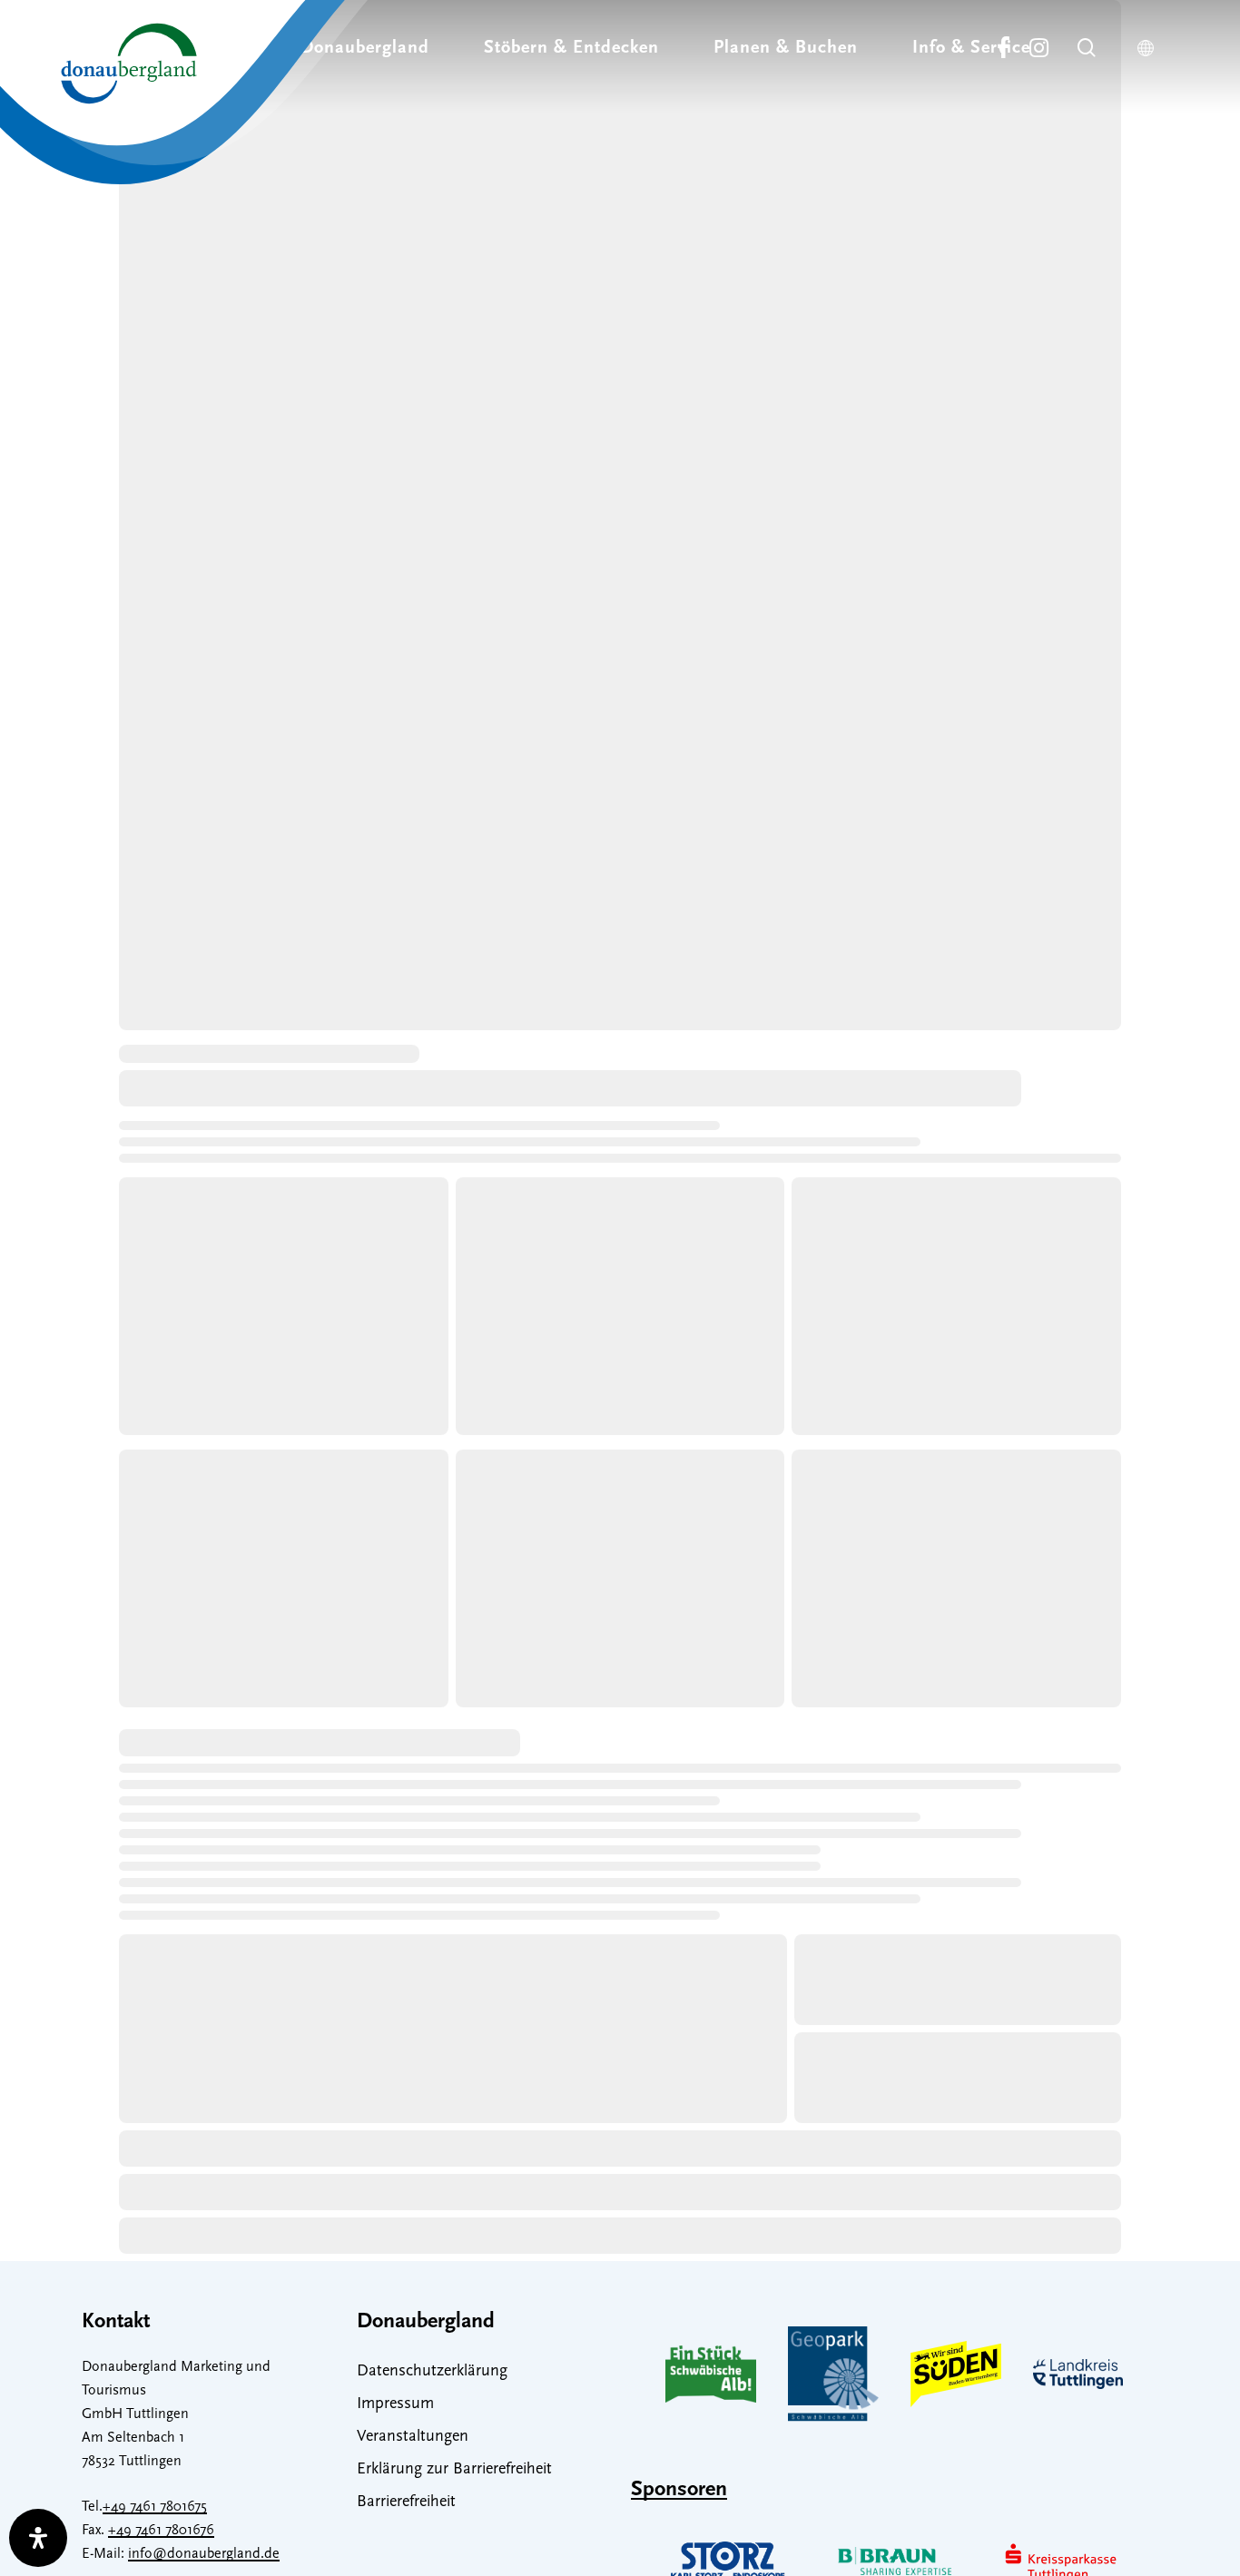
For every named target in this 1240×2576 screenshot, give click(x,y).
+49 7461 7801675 (155, 2507)
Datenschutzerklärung (432, 2372)
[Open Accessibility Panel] (38, 2538)
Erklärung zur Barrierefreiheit (454, 2470)
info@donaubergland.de (204, 2554)
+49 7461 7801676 (161, 2531)
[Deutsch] (1150, 48)
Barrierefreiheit (406, 2502)
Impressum (395, 2404)
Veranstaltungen (413, 2437)
